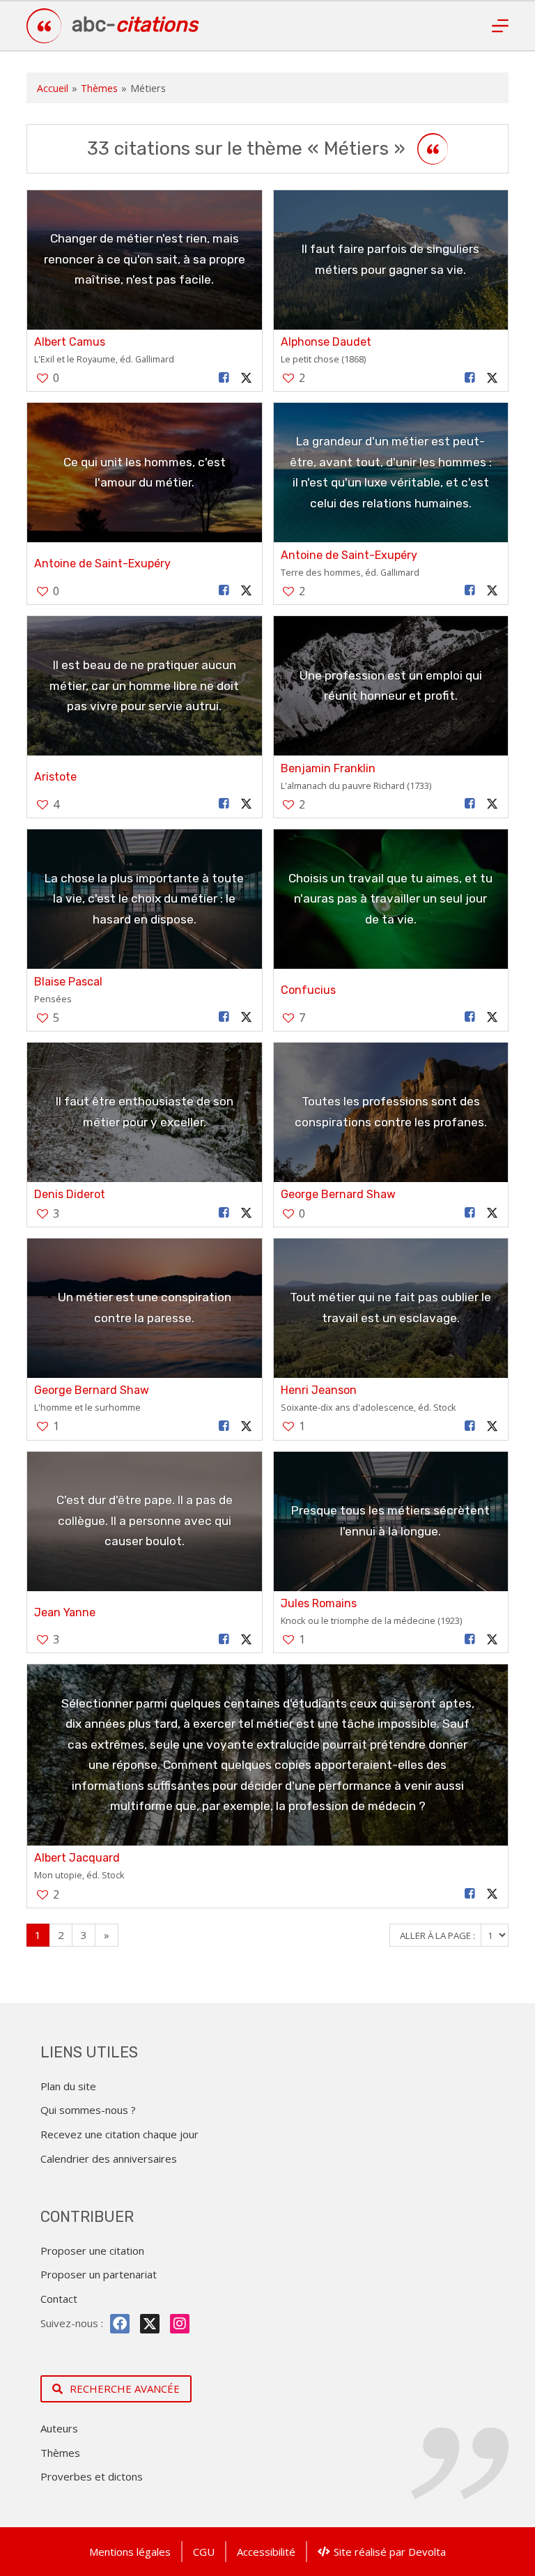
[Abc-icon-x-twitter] (150, 2324)
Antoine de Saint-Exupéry (102, 563)
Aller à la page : (439, 1935)
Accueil (53, 88)
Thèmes (99, 88)
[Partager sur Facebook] (224, 378)
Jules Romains (319, 1603)
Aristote (55, 777)
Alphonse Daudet (326, 342)
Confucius (308, 990)
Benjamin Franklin (328, 768)
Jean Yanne (65, 1612)
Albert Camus (70, 342)
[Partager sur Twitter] (246, 378)
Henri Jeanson (319, 1390)
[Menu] (500, 26)
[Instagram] (180, 2324)
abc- (135, 24)
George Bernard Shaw (338, 1194)
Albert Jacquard (77, 1858)
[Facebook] (120, 2324)
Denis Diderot (70, 1194)
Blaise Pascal (68, 982)
